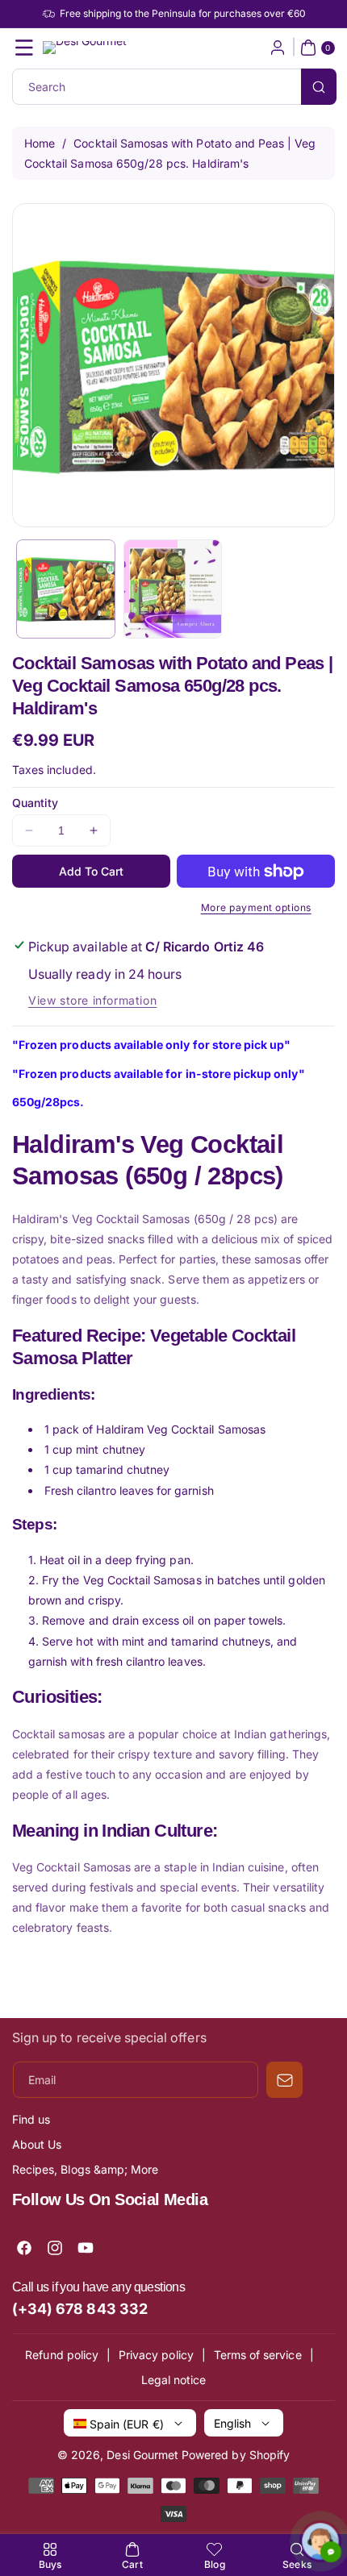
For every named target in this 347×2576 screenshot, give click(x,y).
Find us (31, 2119)
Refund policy (62, 2355)
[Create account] (278, 48)
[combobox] (173, 87)
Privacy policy (156, 2355)
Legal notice (174, 2380)
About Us (37, 2144)
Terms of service (258, 2355)
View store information (92, 1000)
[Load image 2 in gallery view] (173, 589)
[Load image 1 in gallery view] (66, 589)
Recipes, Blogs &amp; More (85, 2169)
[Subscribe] (284, 2080)
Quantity (35, 803)
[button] (24, 48)
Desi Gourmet (142, 2455)
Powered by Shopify (236, 2455)
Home (40, 143)
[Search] (319, 87)
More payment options (256, 907)
